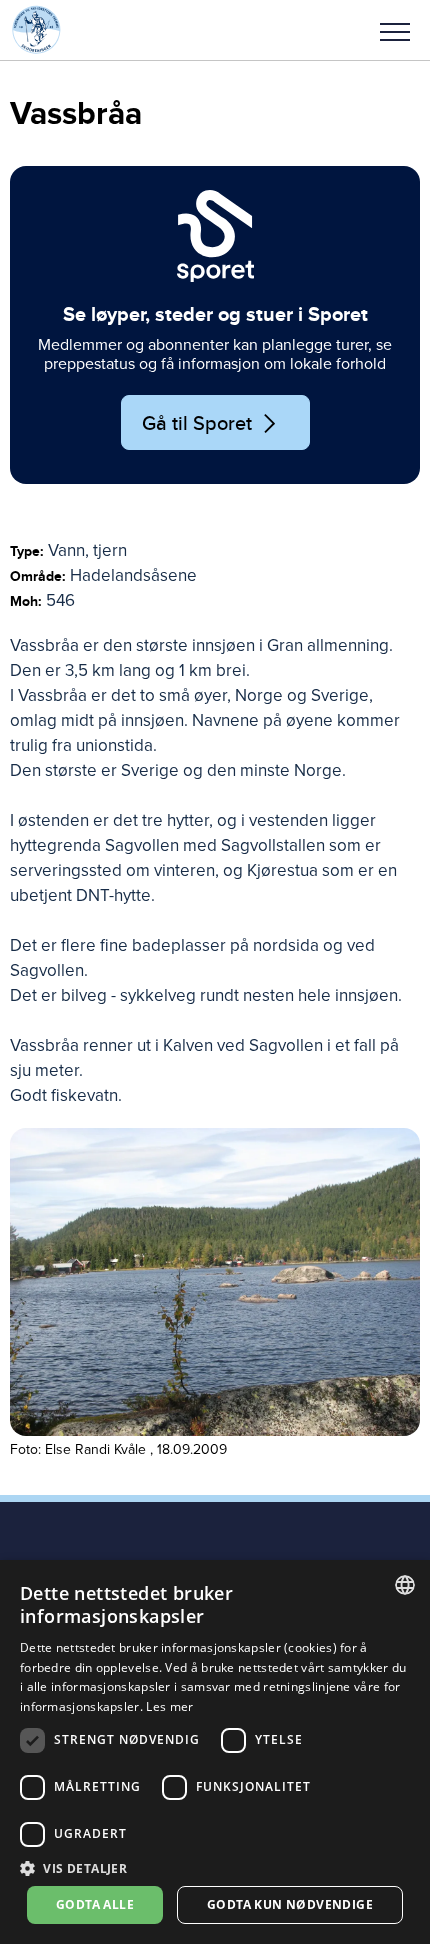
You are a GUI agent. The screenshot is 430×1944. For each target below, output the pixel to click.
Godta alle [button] (95, 1904)
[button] (395, 30)
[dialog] (215, 1752)
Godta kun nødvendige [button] (290, 1904)
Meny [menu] (395, 30)
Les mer (169, 1706)
